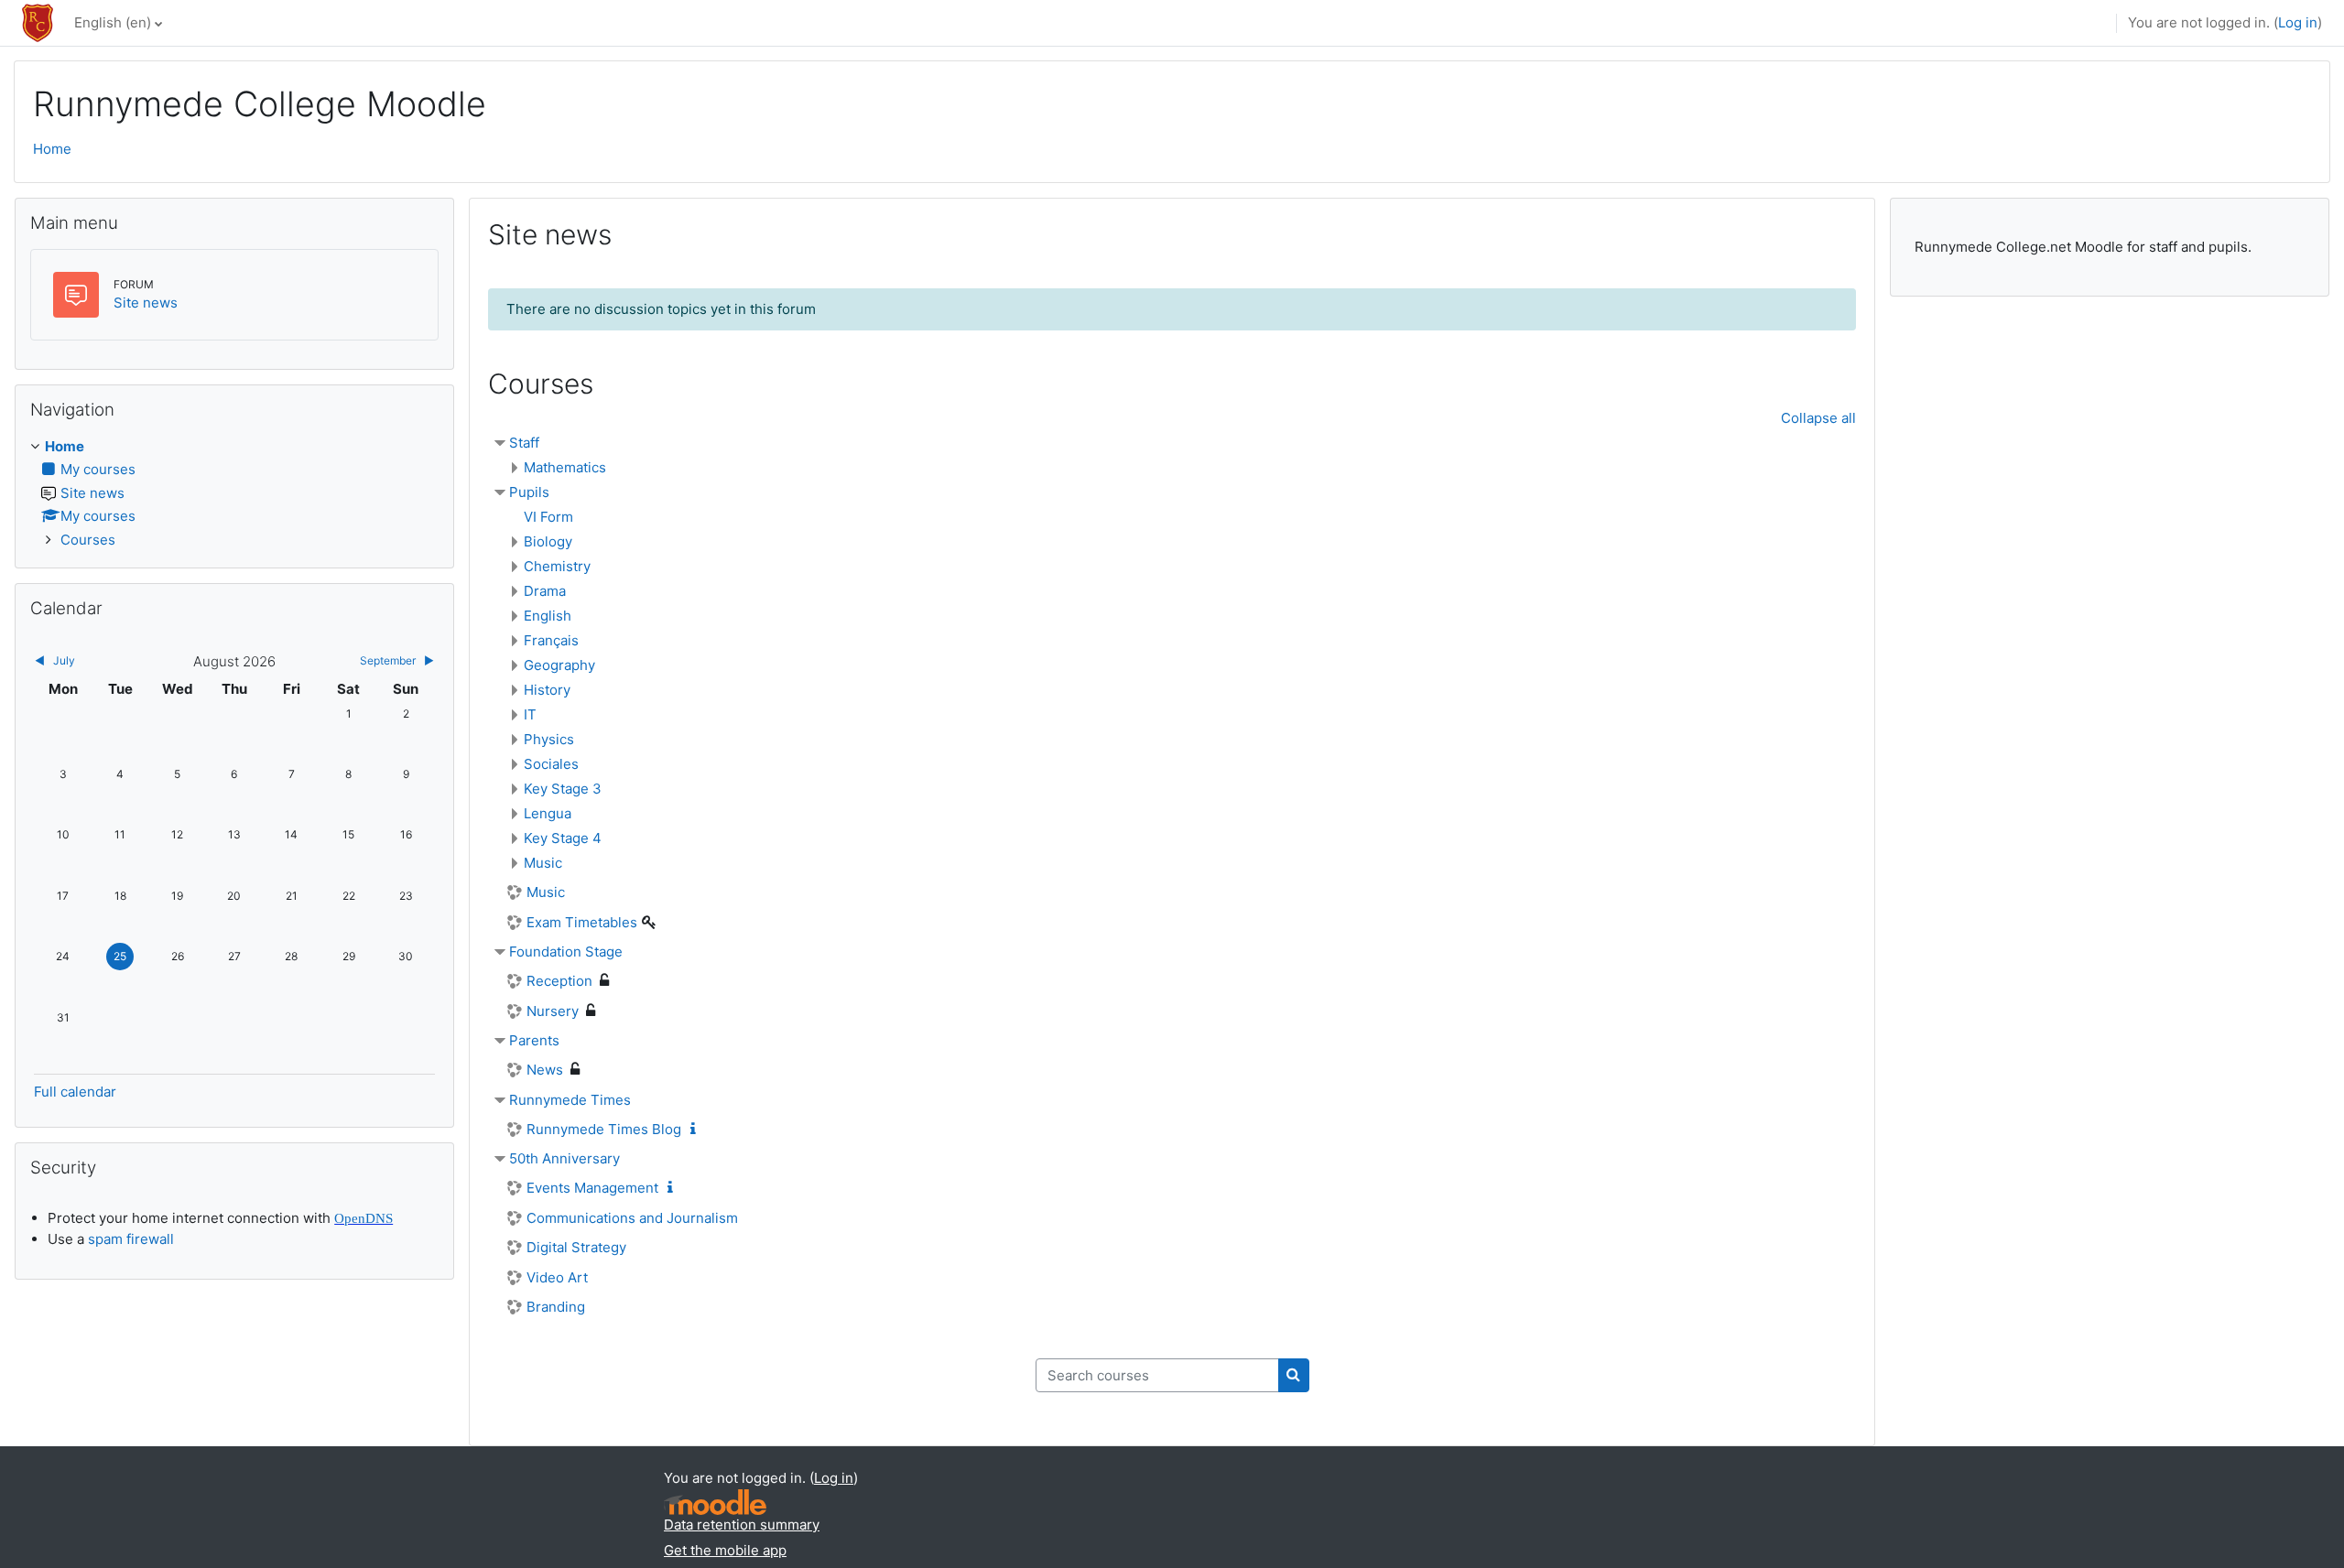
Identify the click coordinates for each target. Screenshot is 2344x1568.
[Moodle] (715, 1503)
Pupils (529, 492)
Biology (548, 541)
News (545, 1070)
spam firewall (131, 1239)
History (547, 690)
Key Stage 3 (563, 789)
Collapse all (1818, 418)
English (548, 616)
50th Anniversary (564, 1158)
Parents (534, 1040)
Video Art (557, 1277)
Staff (524, 443)
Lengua (548, 813)
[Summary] (697, 1129)
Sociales (551, 764)
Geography (559, 665)
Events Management (592, 1188)
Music (543, 863)
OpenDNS (364, 1218)
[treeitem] (234, 494)
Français (551, 640)
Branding (556, 1307)
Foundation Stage (566, 952)
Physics (549, 739)
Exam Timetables (582, 922)
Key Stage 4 (563, 838)
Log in (2298, 22)
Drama (545, 591)
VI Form (548, 517)
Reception (559, 981)
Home (52, 149)
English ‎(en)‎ (113, 22)
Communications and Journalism (632, 1218)
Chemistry (557, 566)
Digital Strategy (576, 1247)
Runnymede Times (570, 1100)
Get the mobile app (725, 1550)
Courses (88, 540)
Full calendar (75, 1092)
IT (530, 714)
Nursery (553, 1011)
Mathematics (565, 467)
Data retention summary (742, 1525)
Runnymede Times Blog (604, 1129)
